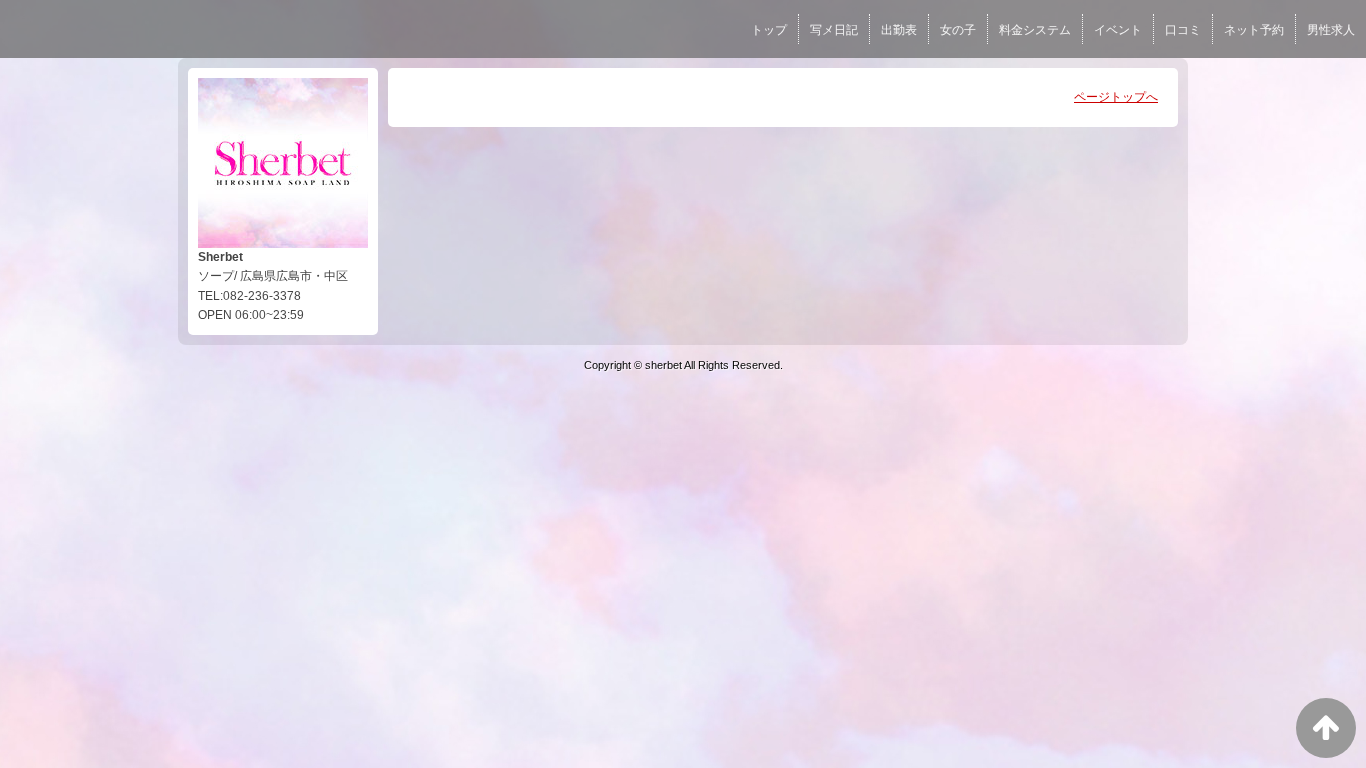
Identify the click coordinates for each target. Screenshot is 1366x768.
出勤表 (899, 30)
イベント (1118, 30)
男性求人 (1331, 30)
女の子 (958, 30)
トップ (769, 30)
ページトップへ (1116, 97)
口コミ (1183, 30)
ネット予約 (1254, 30)
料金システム (1035, 30)
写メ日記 (834, 30)
